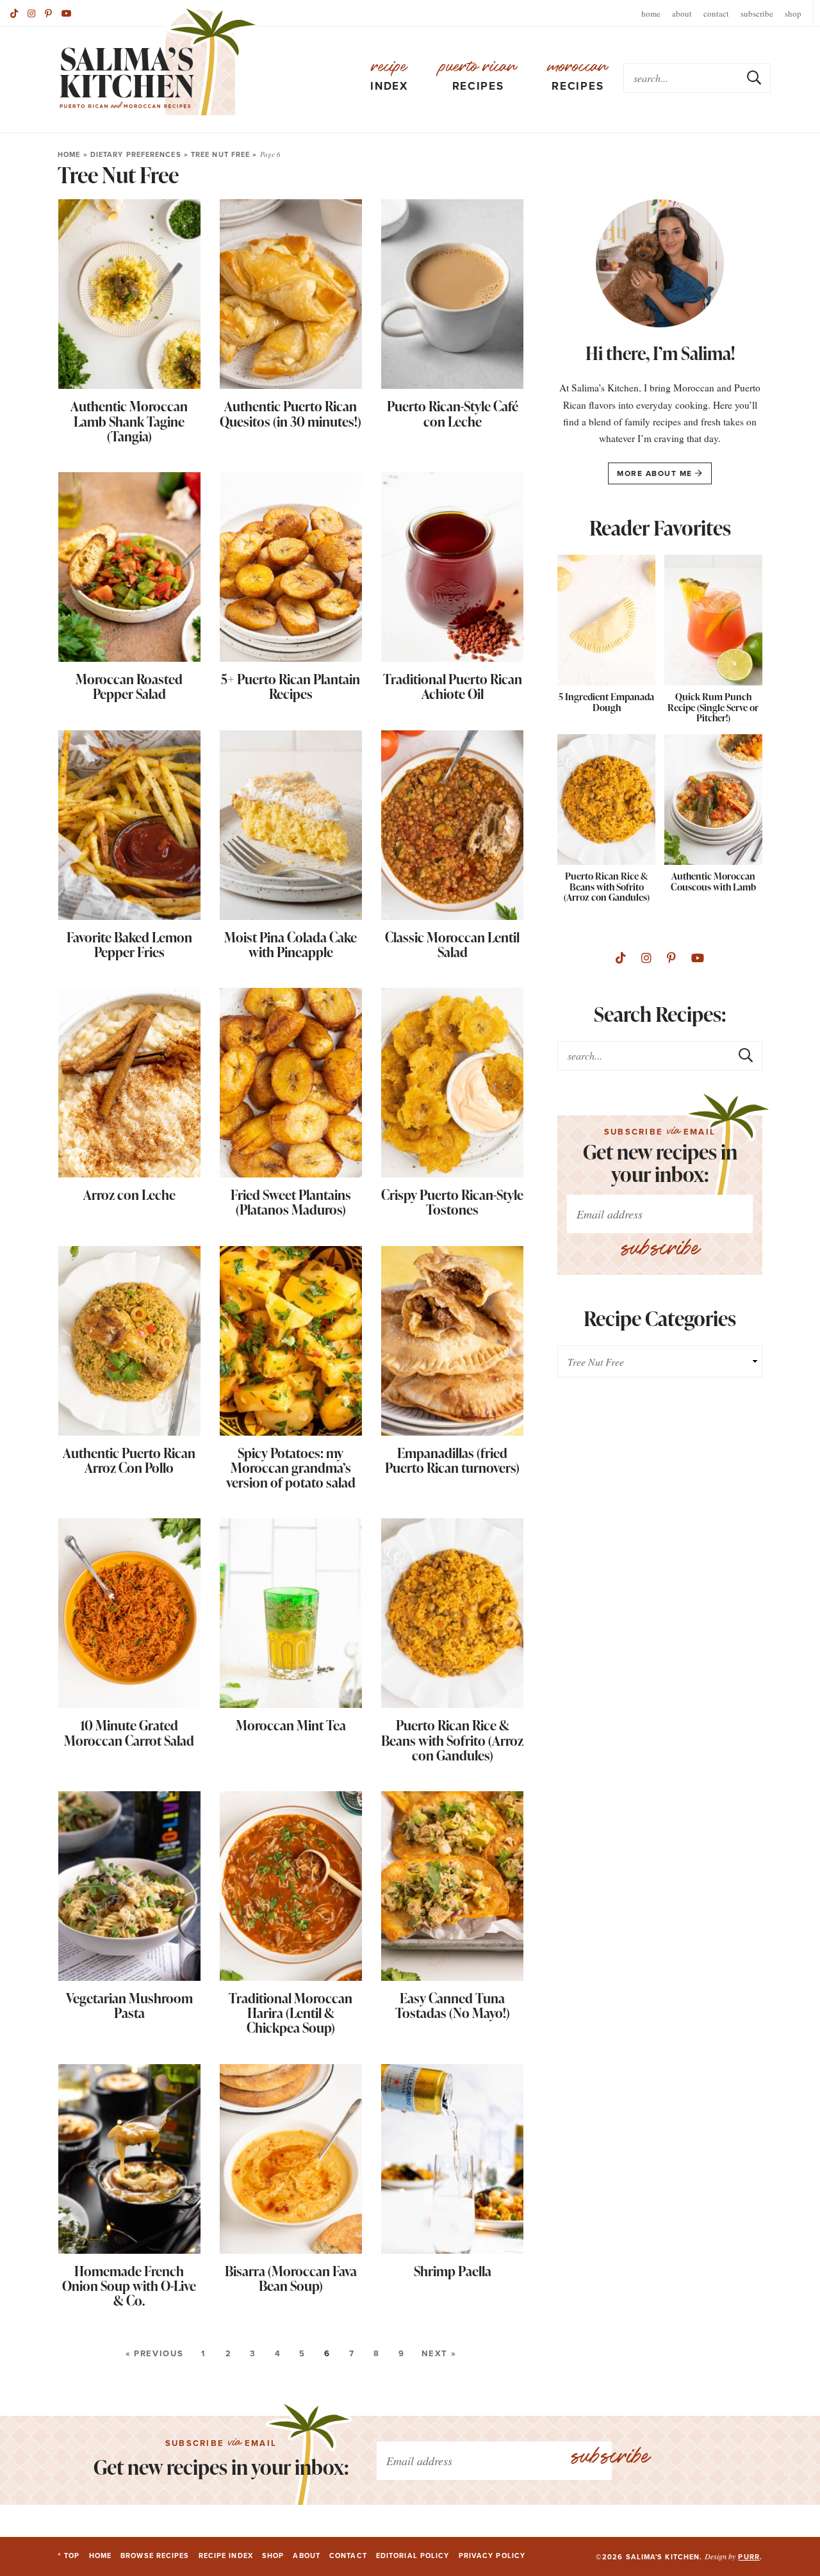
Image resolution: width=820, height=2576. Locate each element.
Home (651, 13)
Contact (716, 13)
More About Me (656, 473)
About (682, 13)
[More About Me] (660, 267)
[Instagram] (31, 13)
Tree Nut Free (220, 154)
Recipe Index (226, 2555)
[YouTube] (698, 958)
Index (389, 76)
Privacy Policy (492, 2555)
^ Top (69, 2555)
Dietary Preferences (136, 154)
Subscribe (757, 13)
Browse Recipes (155, 2555)
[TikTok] (14, 13)
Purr (749, 2557)
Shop (793, 13)
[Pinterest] (48, 13)
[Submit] (755, 78)
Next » (439, 2353)
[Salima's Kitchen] (158, 62)
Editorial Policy (413, 2555)
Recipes (478, 76)
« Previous (154, 2353)
